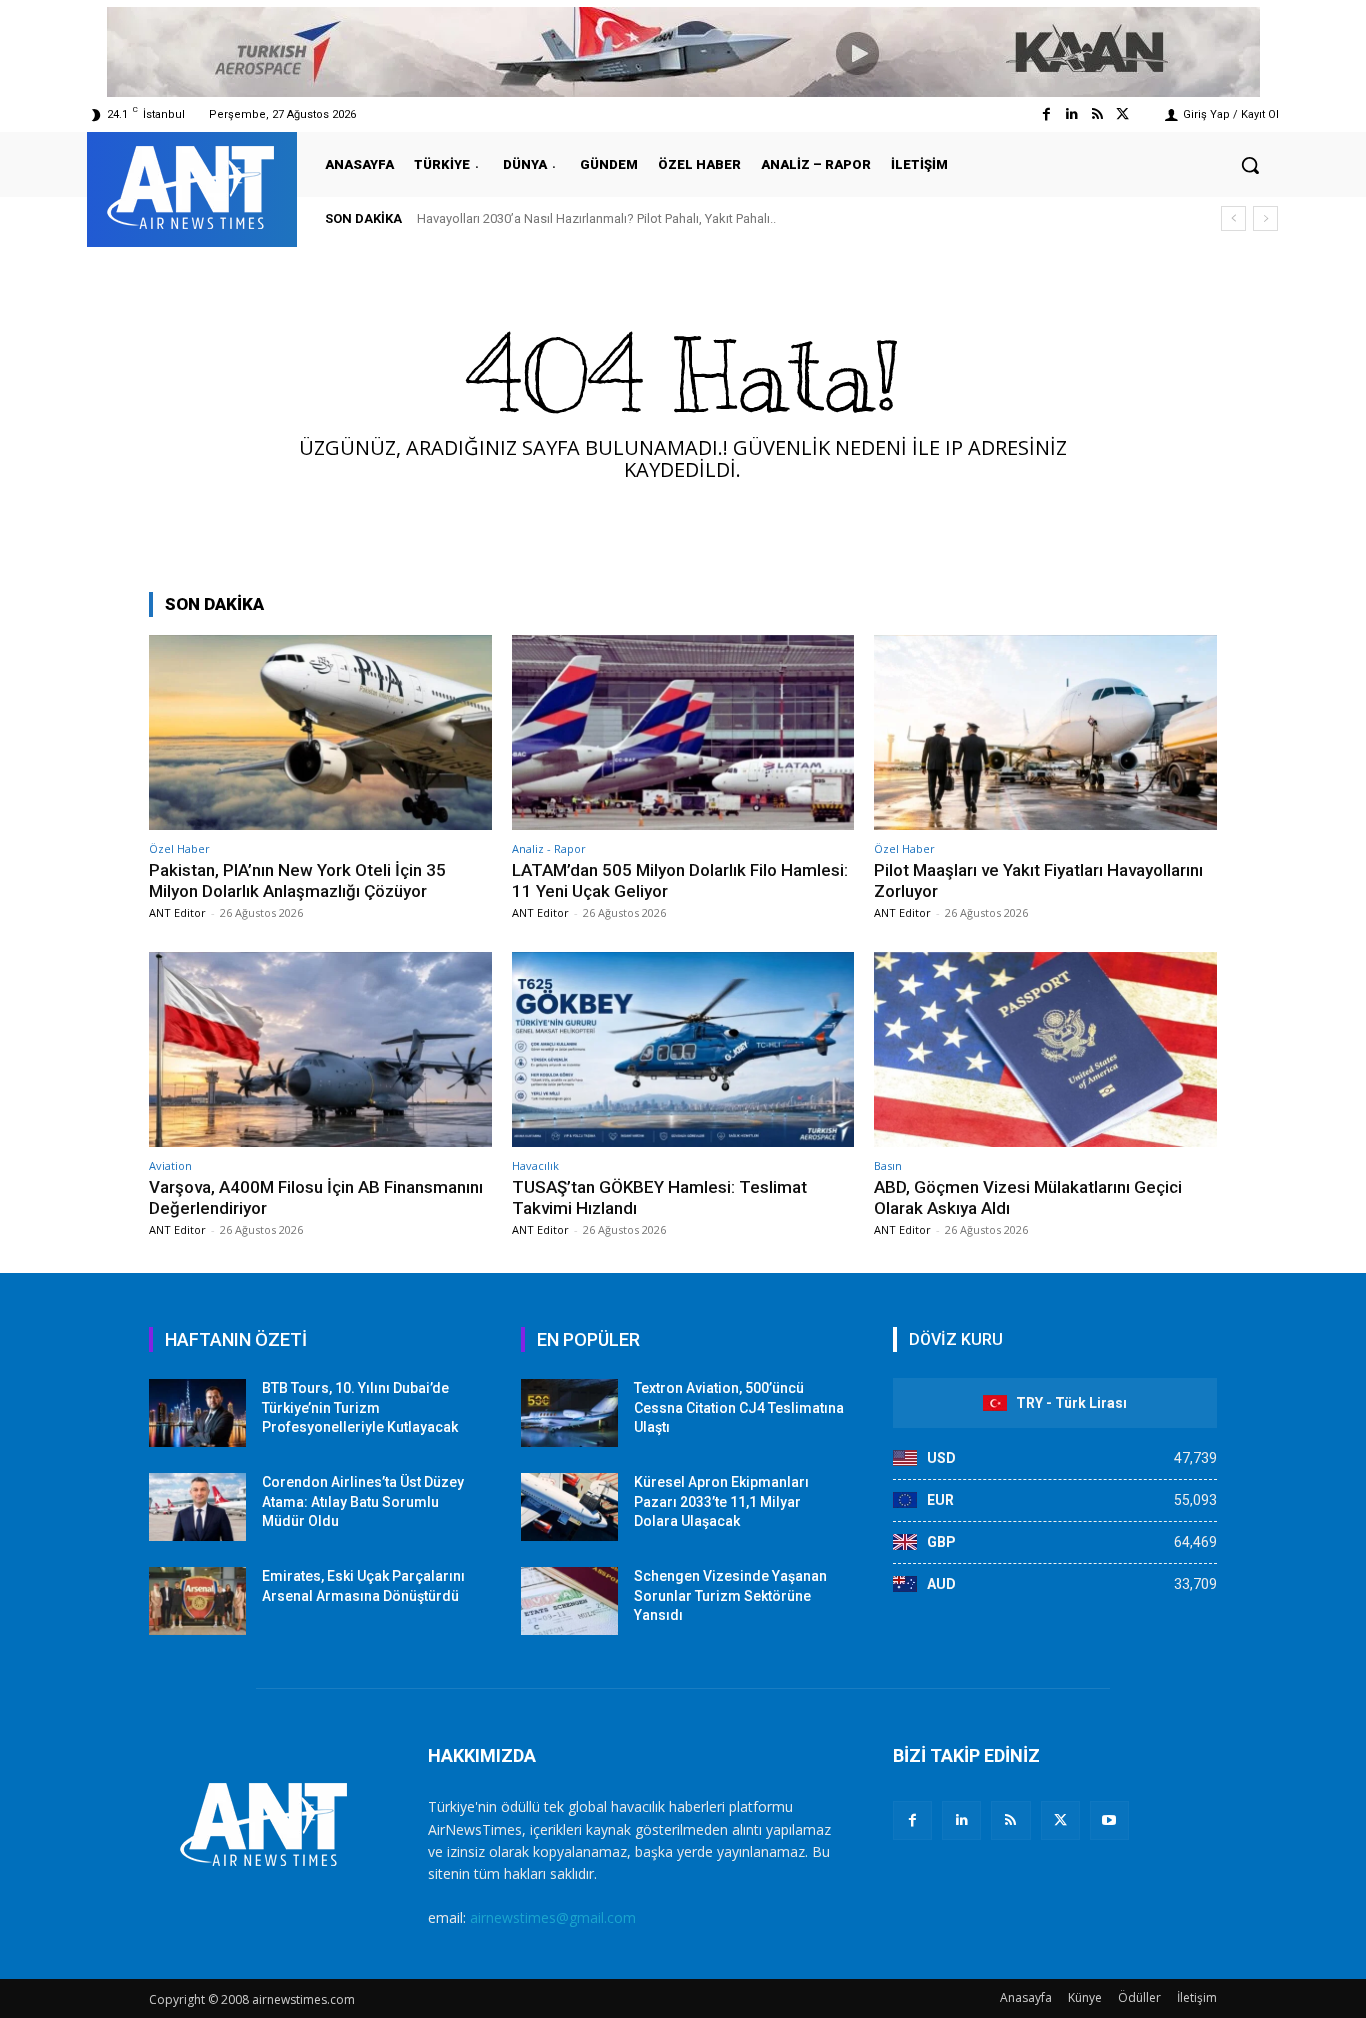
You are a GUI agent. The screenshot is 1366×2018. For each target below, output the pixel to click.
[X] (1060, 1820)
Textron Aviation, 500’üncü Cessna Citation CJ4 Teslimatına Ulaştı (739, 1407)
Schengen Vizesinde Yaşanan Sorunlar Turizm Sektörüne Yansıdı (730, 1595)
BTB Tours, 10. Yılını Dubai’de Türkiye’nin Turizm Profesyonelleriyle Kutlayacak (360, 1407)
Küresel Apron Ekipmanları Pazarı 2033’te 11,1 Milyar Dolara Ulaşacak (721, 1501)
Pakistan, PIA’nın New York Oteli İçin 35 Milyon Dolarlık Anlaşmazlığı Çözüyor (297, 880)
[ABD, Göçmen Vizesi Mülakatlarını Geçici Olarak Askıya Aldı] (1045, 1049)
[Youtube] (1109, 1820)
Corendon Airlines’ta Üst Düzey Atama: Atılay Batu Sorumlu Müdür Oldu (363, 1501)
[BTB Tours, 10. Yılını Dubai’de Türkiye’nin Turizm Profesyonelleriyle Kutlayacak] (197, 1413)
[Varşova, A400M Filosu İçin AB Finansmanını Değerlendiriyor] (320, 1049)
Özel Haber (179, 848)
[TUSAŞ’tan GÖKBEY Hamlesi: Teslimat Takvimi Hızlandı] (683, 1049)
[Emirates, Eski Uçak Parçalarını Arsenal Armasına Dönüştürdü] (197, 1601)
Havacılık (535, 1165)
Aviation (170, 1165)
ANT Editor (177, 912)
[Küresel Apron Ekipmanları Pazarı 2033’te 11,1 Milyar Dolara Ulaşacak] (569, 1507)
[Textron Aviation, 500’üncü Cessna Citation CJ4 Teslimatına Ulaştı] (569, 1413)
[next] (1265, 218)
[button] (1250, 165)
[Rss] (1097, 114)
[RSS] (1010, 1820)
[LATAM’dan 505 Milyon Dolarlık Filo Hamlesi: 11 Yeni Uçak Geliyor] (683, 732)
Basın (888, 1165)
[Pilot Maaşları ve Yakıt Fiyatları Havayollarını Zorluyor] (1045, 732)
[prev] (1233, 218)
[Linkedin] (1071, 114)
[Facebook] (1046, 114)
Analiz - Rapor (549, 848)
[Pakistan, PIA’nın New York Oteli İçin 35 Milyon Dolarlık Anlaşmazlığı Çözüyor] (320, 732)
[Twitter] (1122, 114)
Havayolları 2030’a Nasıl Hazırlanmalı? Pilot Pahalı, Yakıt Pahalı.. (596, 218)
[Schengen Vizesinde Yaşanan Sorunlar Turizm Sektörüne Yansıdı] (569, 1601)
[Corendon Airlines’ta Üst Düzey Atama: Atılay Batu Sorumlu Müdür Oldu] (197, 1507)
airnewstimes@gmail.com (553, 1917)
